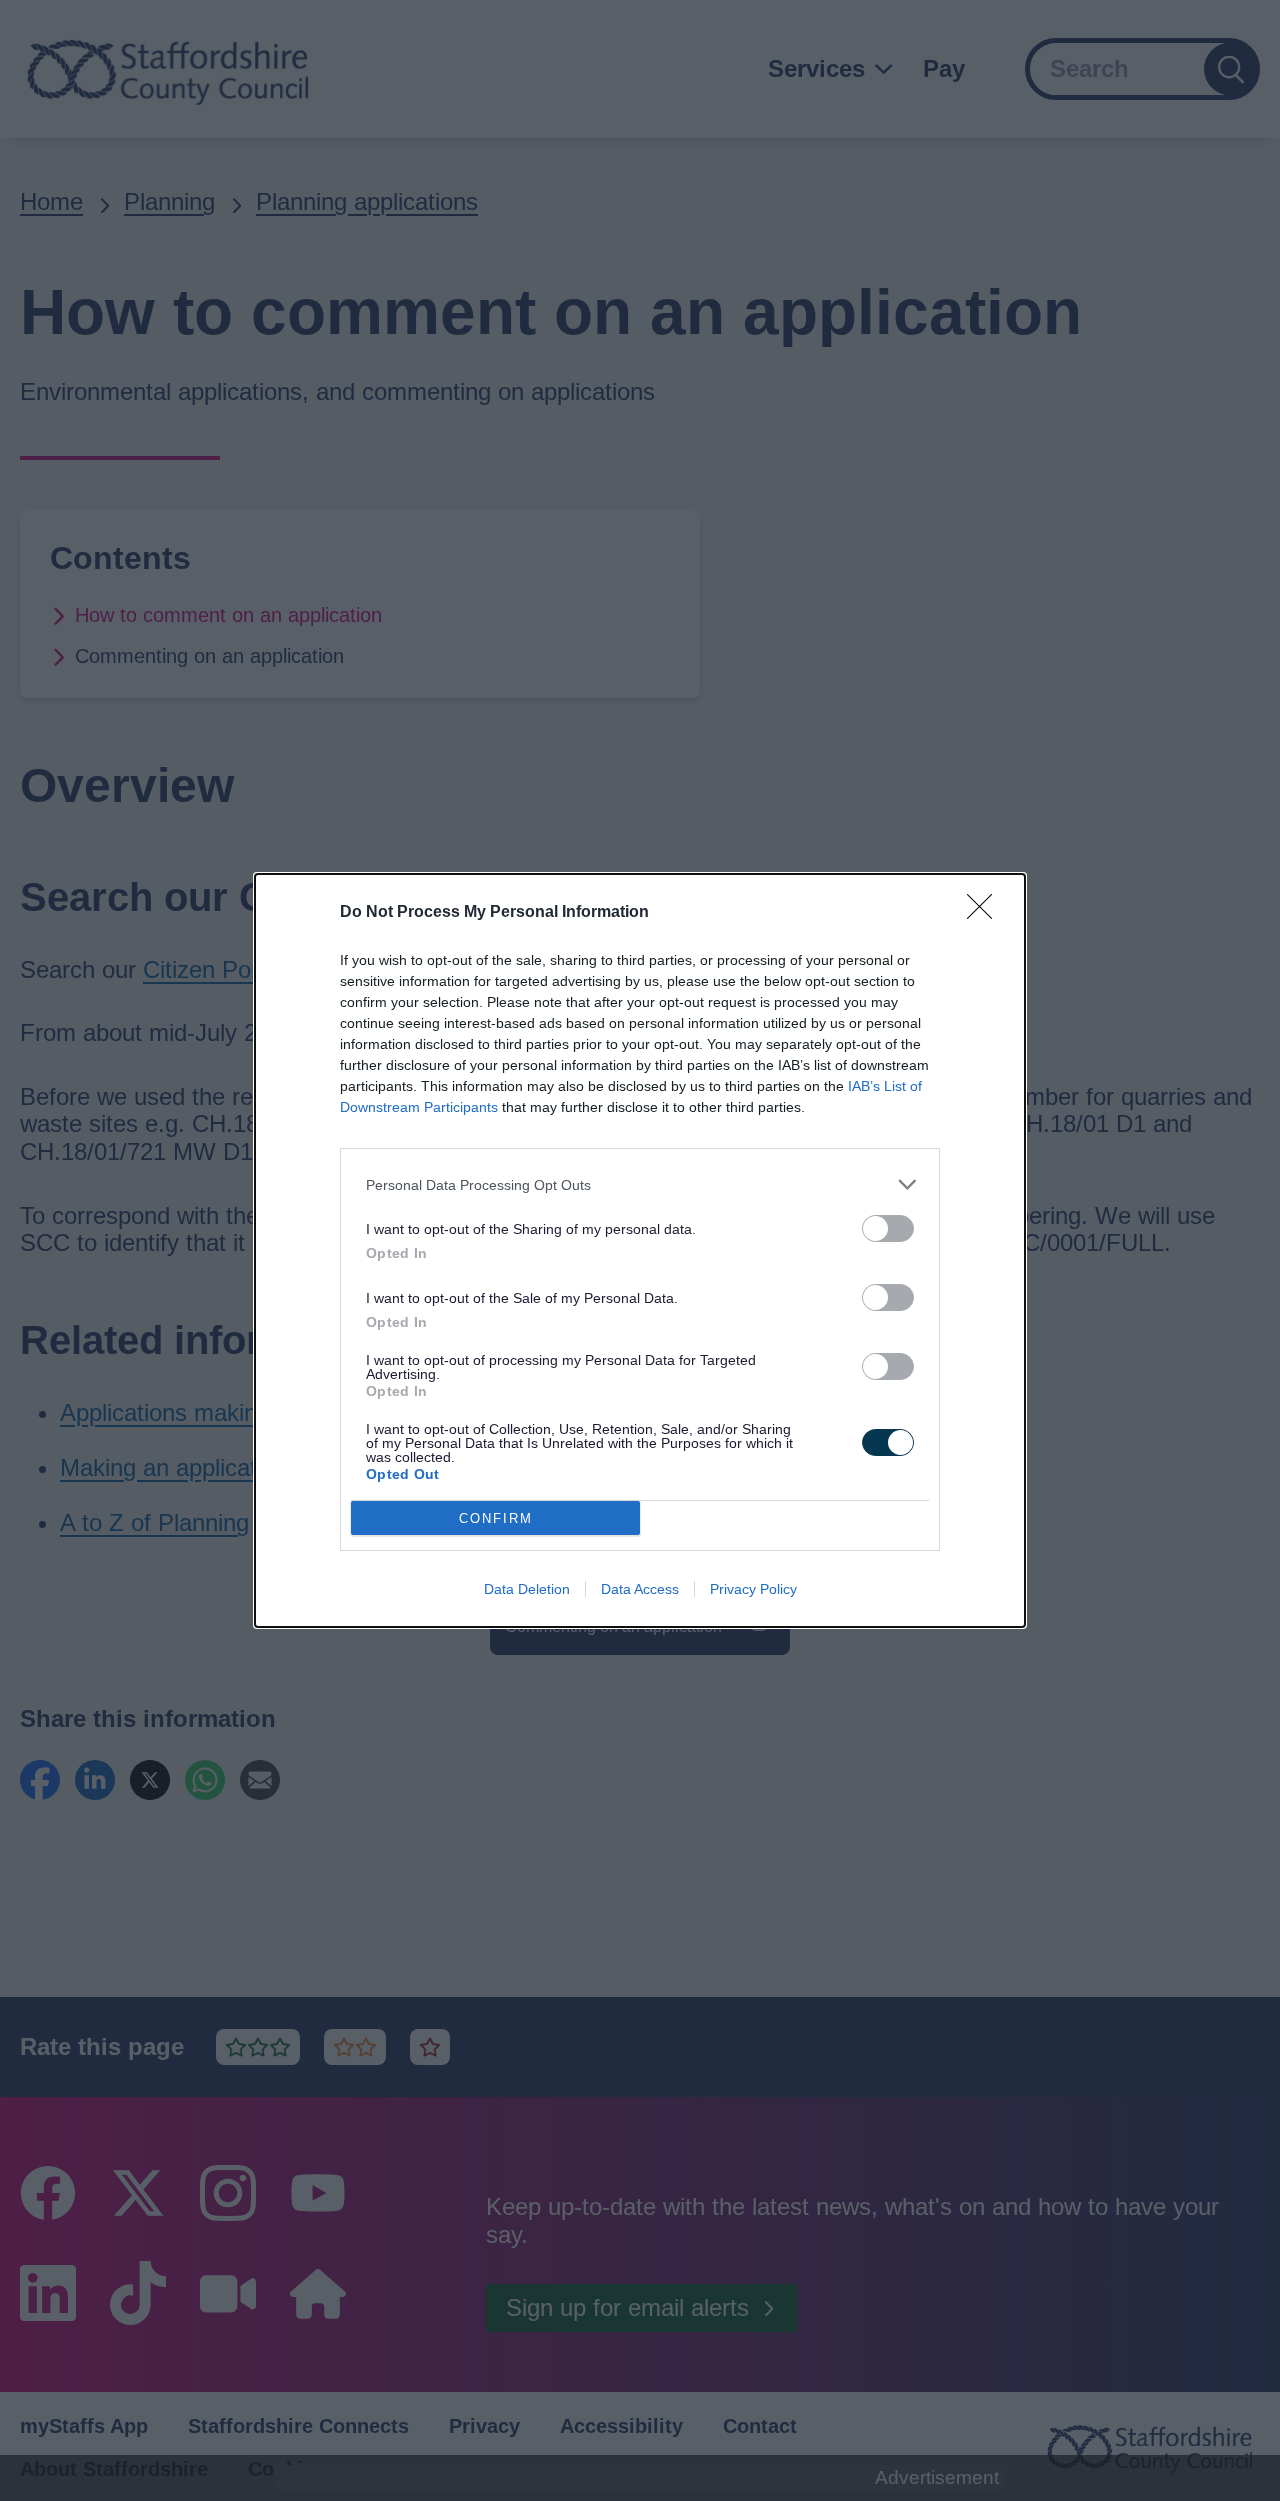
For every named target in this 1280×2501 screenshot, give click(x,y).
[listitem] (640, 1184)
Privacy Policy (753, 1589)
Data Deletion (527, 1589)
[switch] (888, 1228)
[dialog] (640, 1250)
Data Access (640, 1589)
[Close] (986, 913)
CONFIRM (496, 1518)
